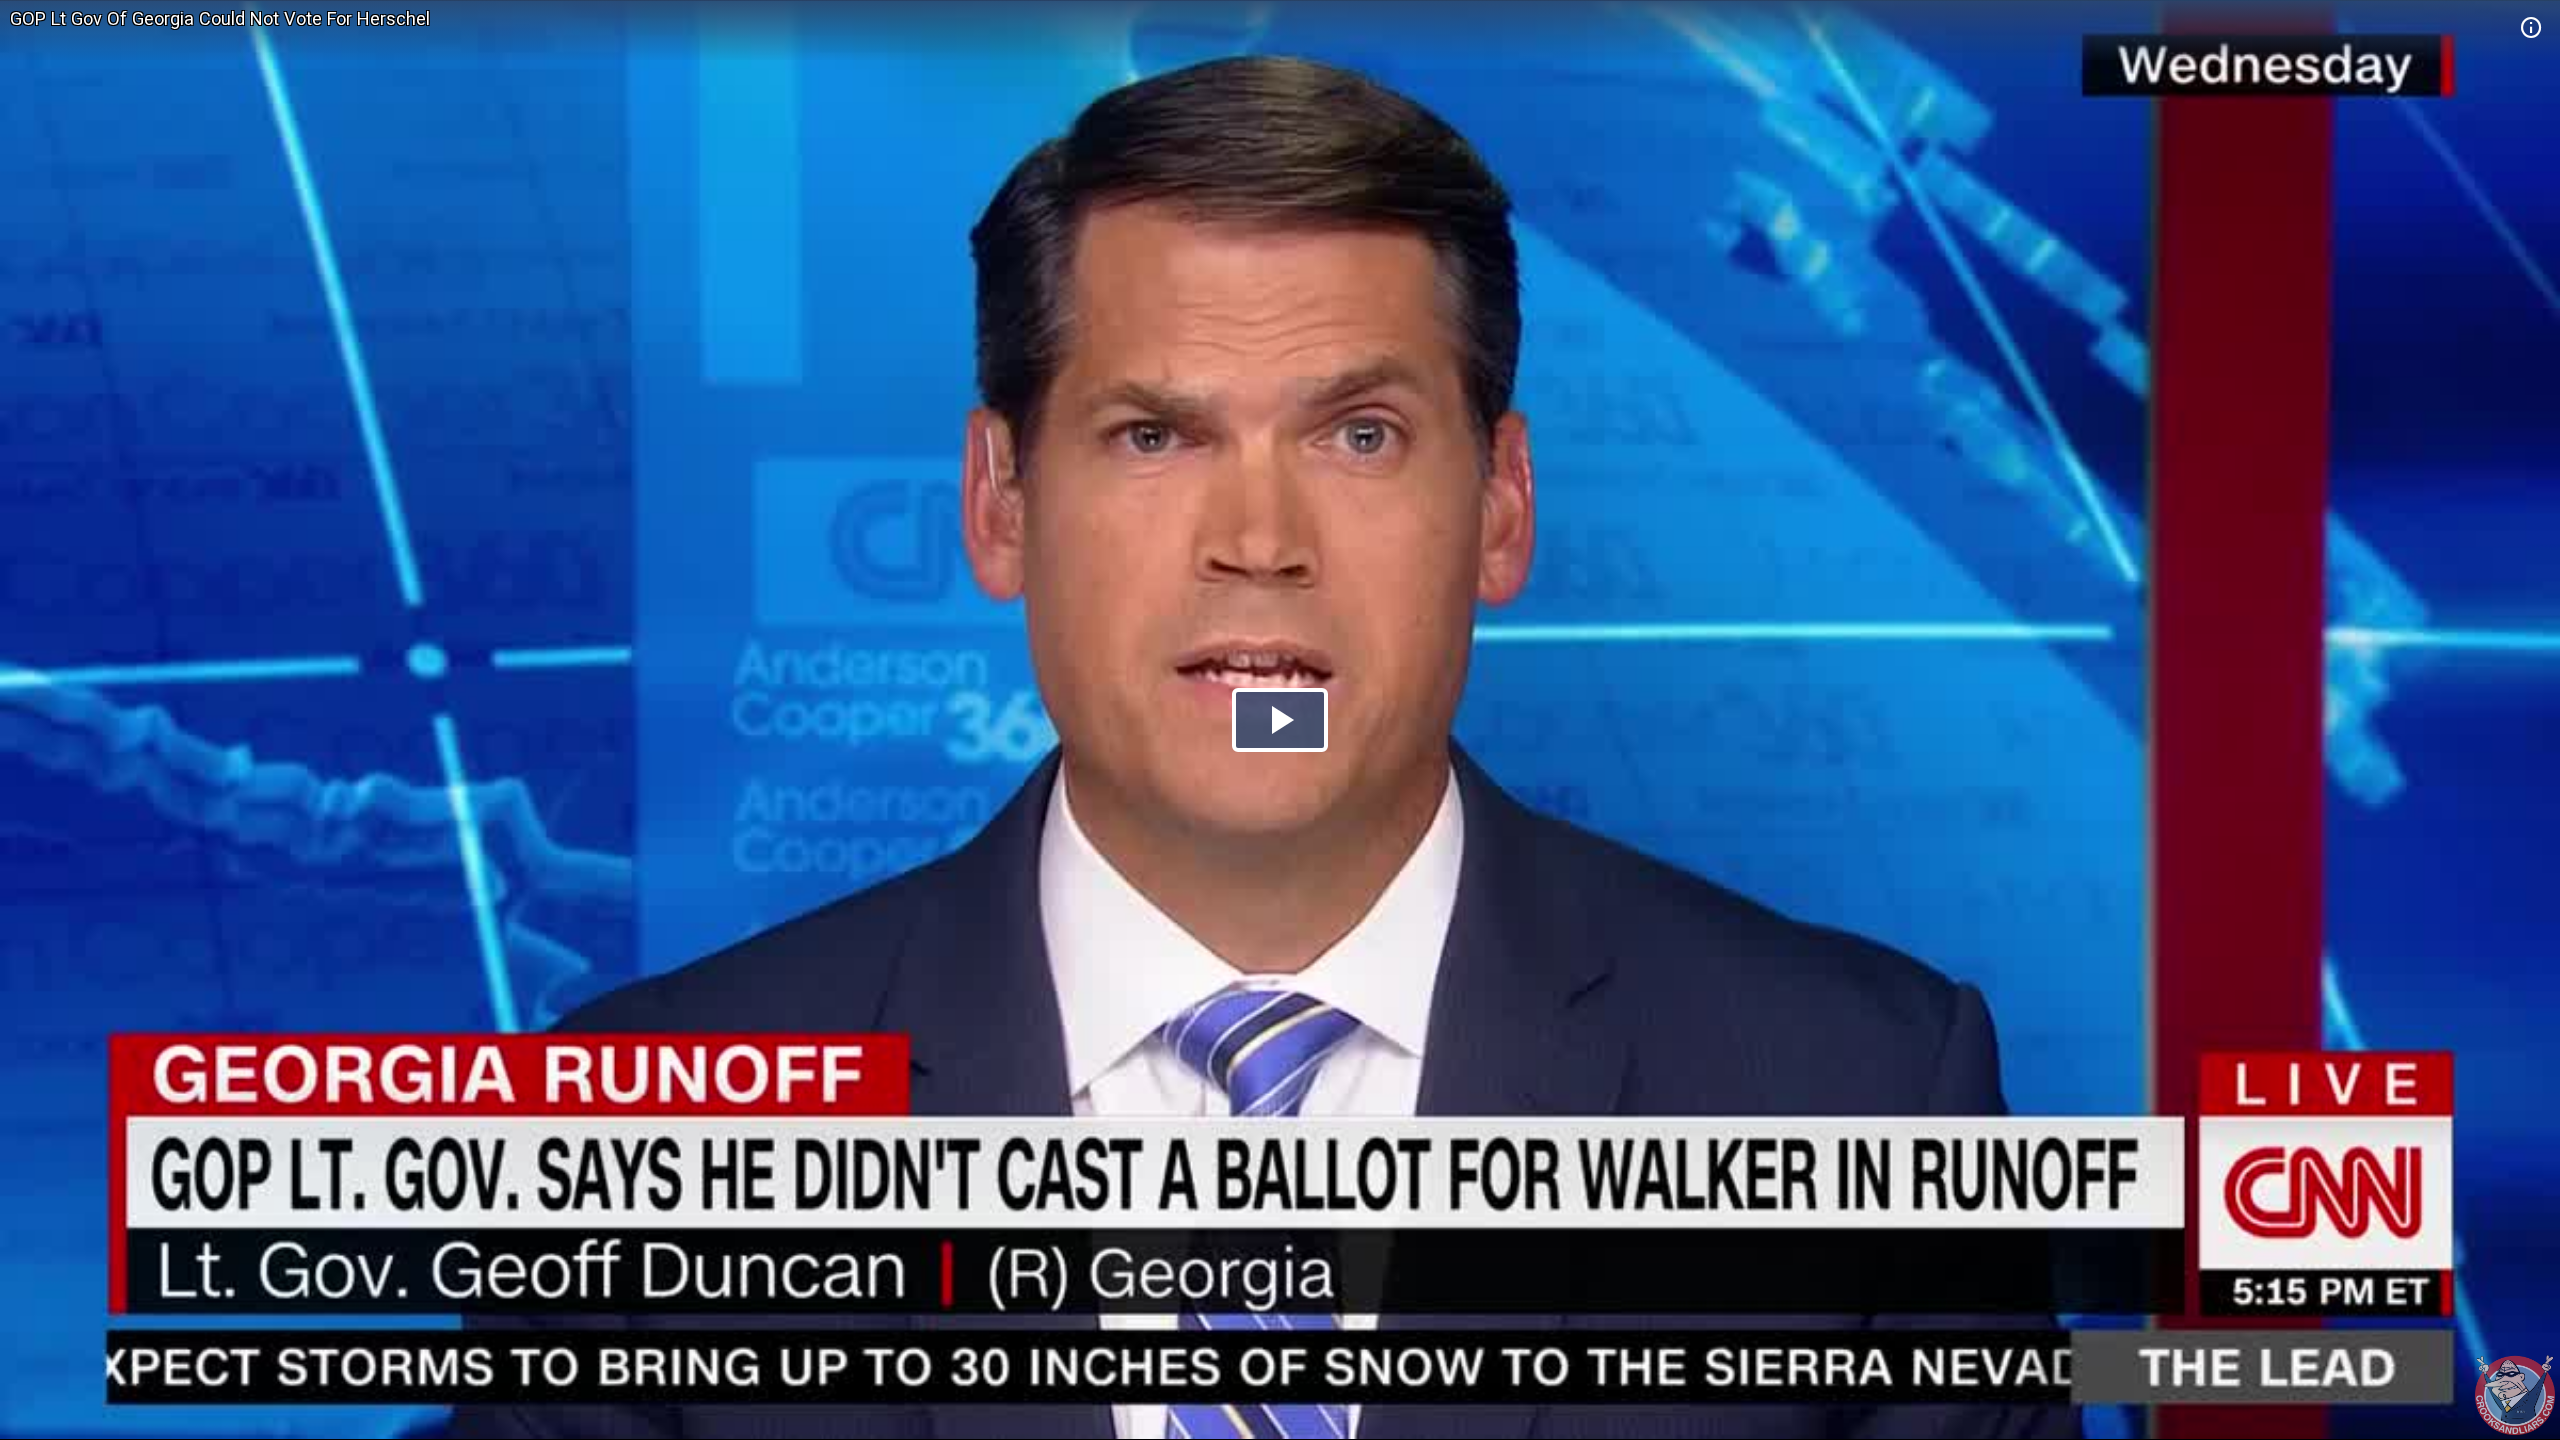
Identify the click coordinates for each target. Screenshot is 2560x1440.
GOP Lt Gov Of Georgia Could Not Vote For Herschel (220, 18)
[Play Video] (1280, 720)
